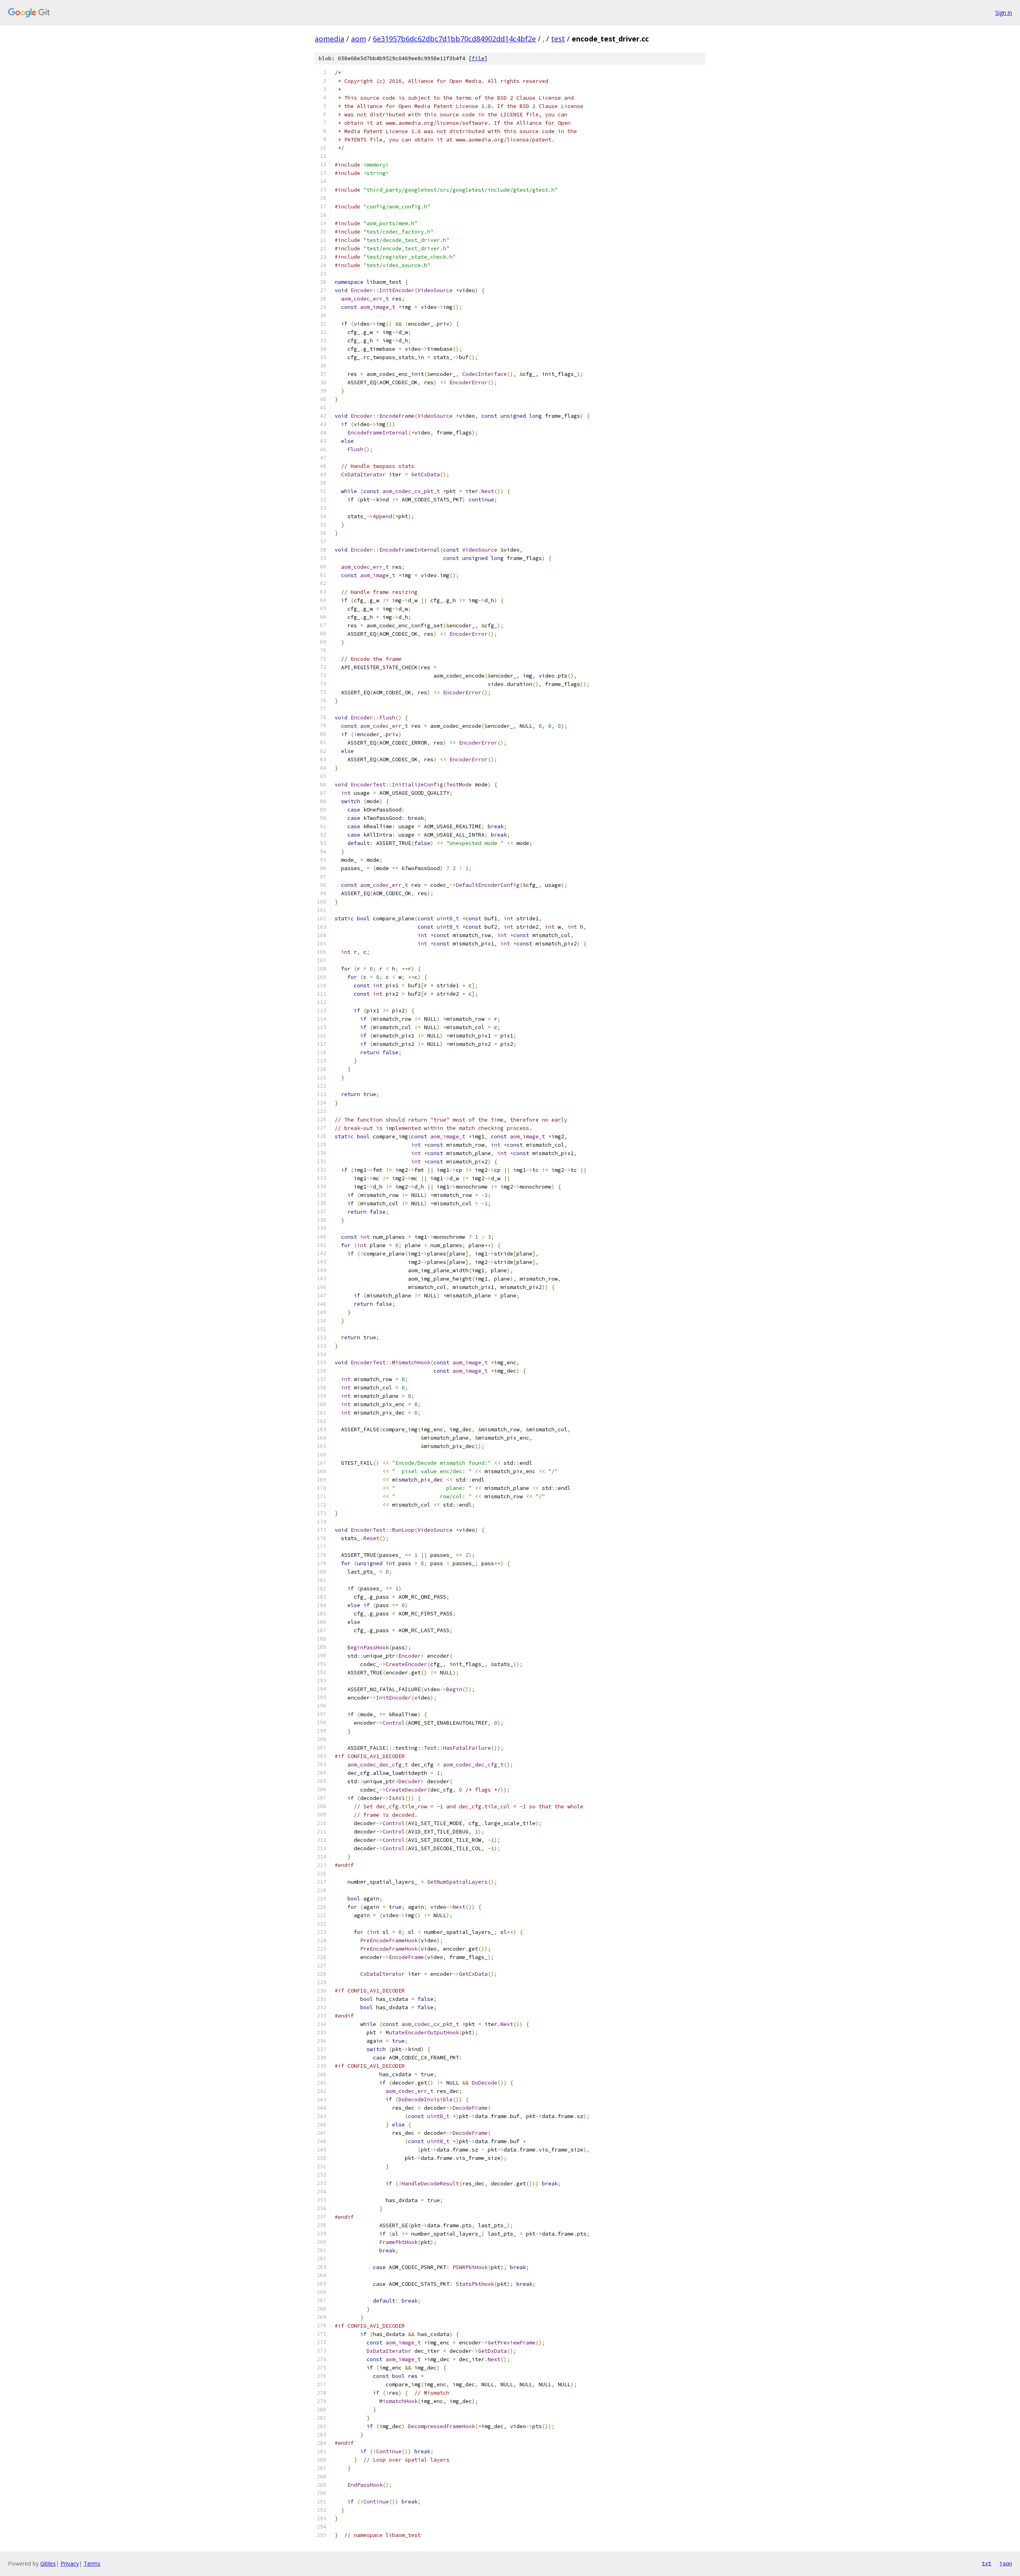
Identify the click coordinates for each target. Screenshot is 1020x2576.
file (478, 58)
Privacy (70, 2563)
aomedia (330, 39)
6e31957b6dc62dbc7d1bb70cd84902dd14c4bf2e (454, 39)
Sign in (1004, 13)
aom (359, 39)
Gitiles (48, 2563)
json (1006, 2563)
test (558, 39)
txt (987, 2563)
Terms (92, 2563)
